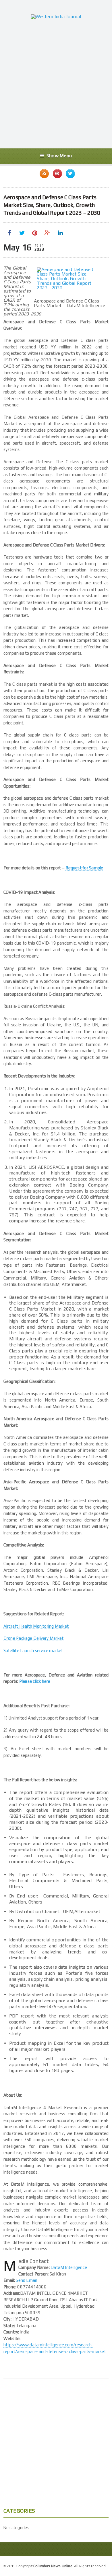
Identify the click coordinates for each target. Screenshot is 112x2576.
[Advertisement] (56, 84)
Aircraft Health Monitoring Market (36, 1626)
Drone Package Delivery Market (34, 1638)
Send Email (26, 2280)
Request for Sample (84, 868)
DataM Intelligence (69, 2267)
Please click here (35, 1681)
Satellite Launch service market (33, 1651)
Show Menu (59, 156)
